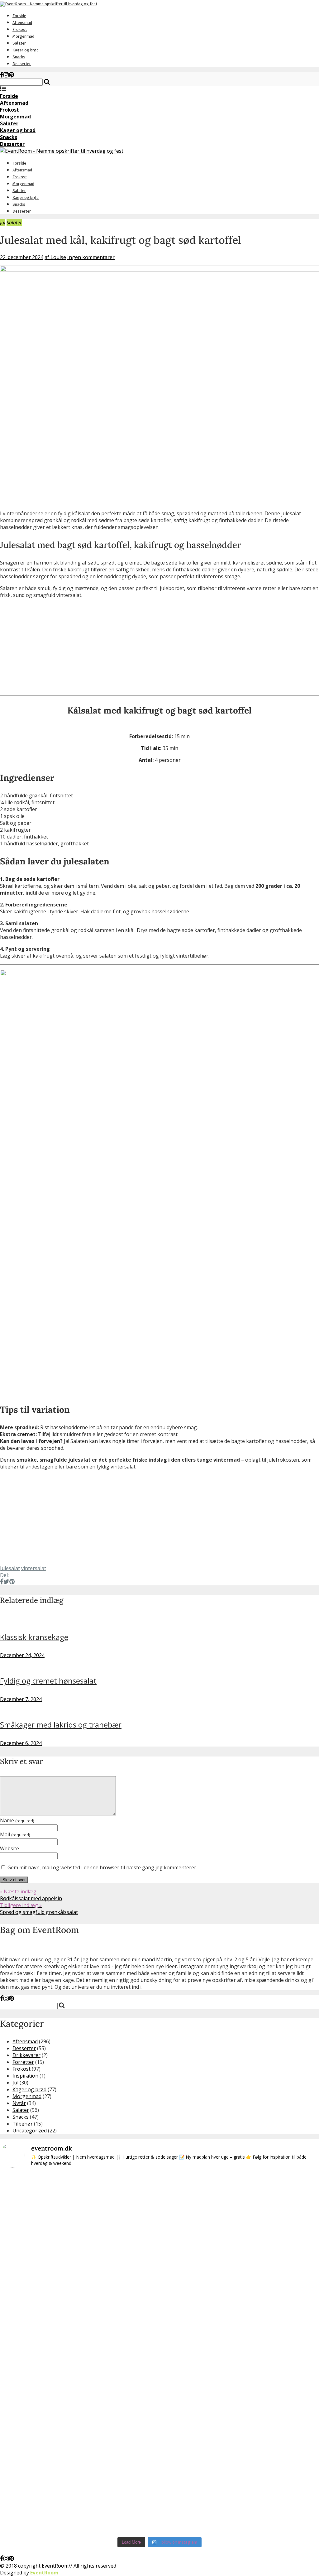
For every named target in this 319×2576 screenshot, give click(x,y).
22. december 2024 (22, 257)
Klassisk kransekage (34, 1637)
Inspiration (25, 2076)
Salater (19, 43)
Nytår (19, 2103)
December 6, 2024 (21, 1743)
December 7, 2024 (21, 1699)
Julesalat (10, 1568)
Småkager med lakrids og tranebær (61, 1725)
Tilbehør (23, 2124)
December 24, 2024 (22, 1655)
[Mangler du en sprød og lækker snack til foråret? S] (160, 2302)
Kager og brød (26, 50)
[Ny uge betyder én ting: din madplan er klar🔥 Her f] (31, 2223)
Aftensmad (22, 23)
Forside (19, 16)
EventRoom (44, 2573)
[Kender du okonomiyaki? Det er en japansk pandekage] (95, 2353)
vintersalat (34, 1568)
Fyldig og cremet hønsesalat (48, 1681)
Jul (3, 223)
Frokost (20, 29)
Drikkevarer (26, 2055)
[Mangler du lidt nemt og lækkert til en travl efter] (224, 2285)
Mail (15, 1834)
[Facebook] (2, 75)
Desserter (22, 64)
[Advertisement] (159, 647)
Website (10, 1848)
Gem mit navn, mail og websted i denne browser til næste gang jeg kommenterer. (102, 1867)
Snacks (19, 57)
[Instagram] (6, 75)
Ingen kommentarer (91, 257)
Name (17, 1820)
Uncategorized (30, 2131)
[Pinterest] (11, 75)
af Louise (55, 257)
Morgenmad (23, 36)
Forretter (23, 2062)
